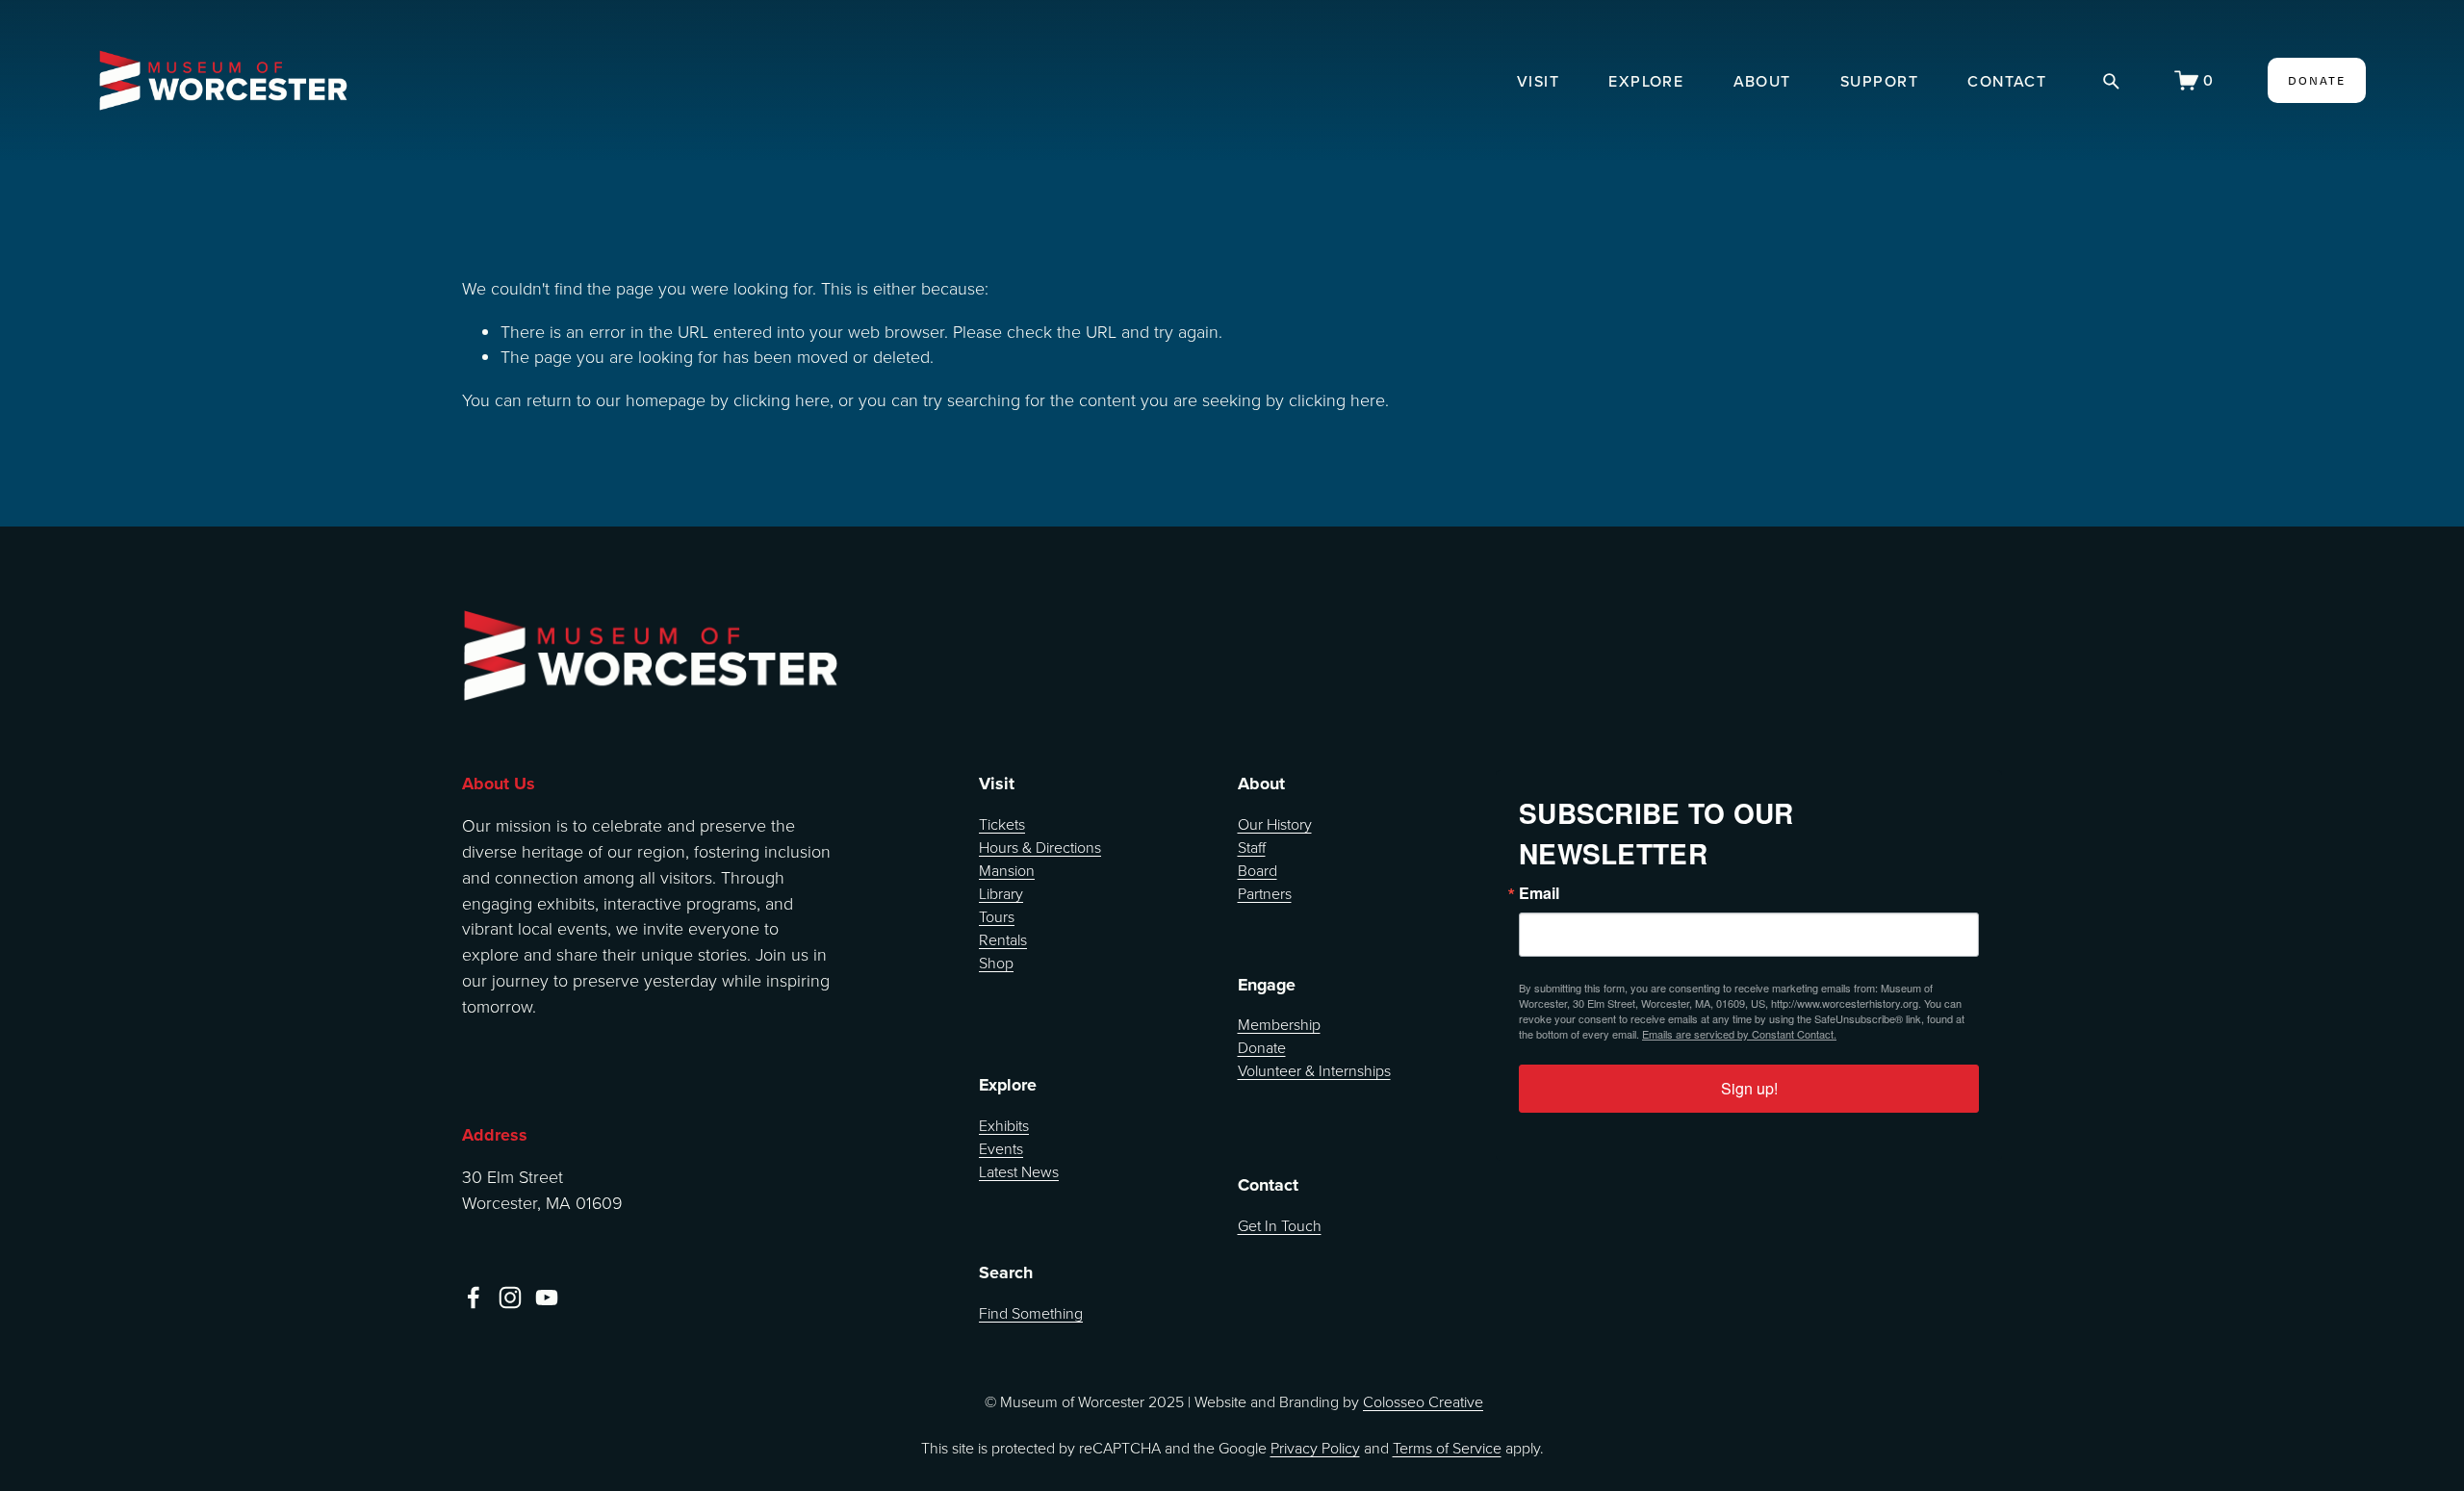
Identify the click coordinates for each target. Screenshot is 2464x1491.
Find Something (1031, 1313)
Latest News (1019, 1171)
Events (1001, 1148)
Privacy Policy (1315, 1448)
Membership (1279, 1024)
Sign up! (1749, 1088)
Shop (996, 963)
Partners (1265, 893)
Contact (2007, 80)
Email (1539, 893)
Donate (1262, 1047)
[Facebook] (474, 1298)
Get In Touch (1280, 1225)
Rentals (1003, 939)
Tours (997, 916)
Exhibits (1004, 1125)
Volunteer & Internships (1314, 1070)
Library (1001, 893)
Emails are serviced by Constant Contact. (1739, 1034)
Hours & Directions (1040, 847)
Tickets (1002, 824)
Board (1258, 870)
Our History (1275, 824)
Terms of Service (1447, 1448)
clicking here (782, 399)
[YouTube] (547, 1298)
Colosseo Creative (1423, 1401)
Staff (1252, 847)
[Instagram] (510, 1298)
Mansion (1007, 870)
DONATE (2317, 80)
